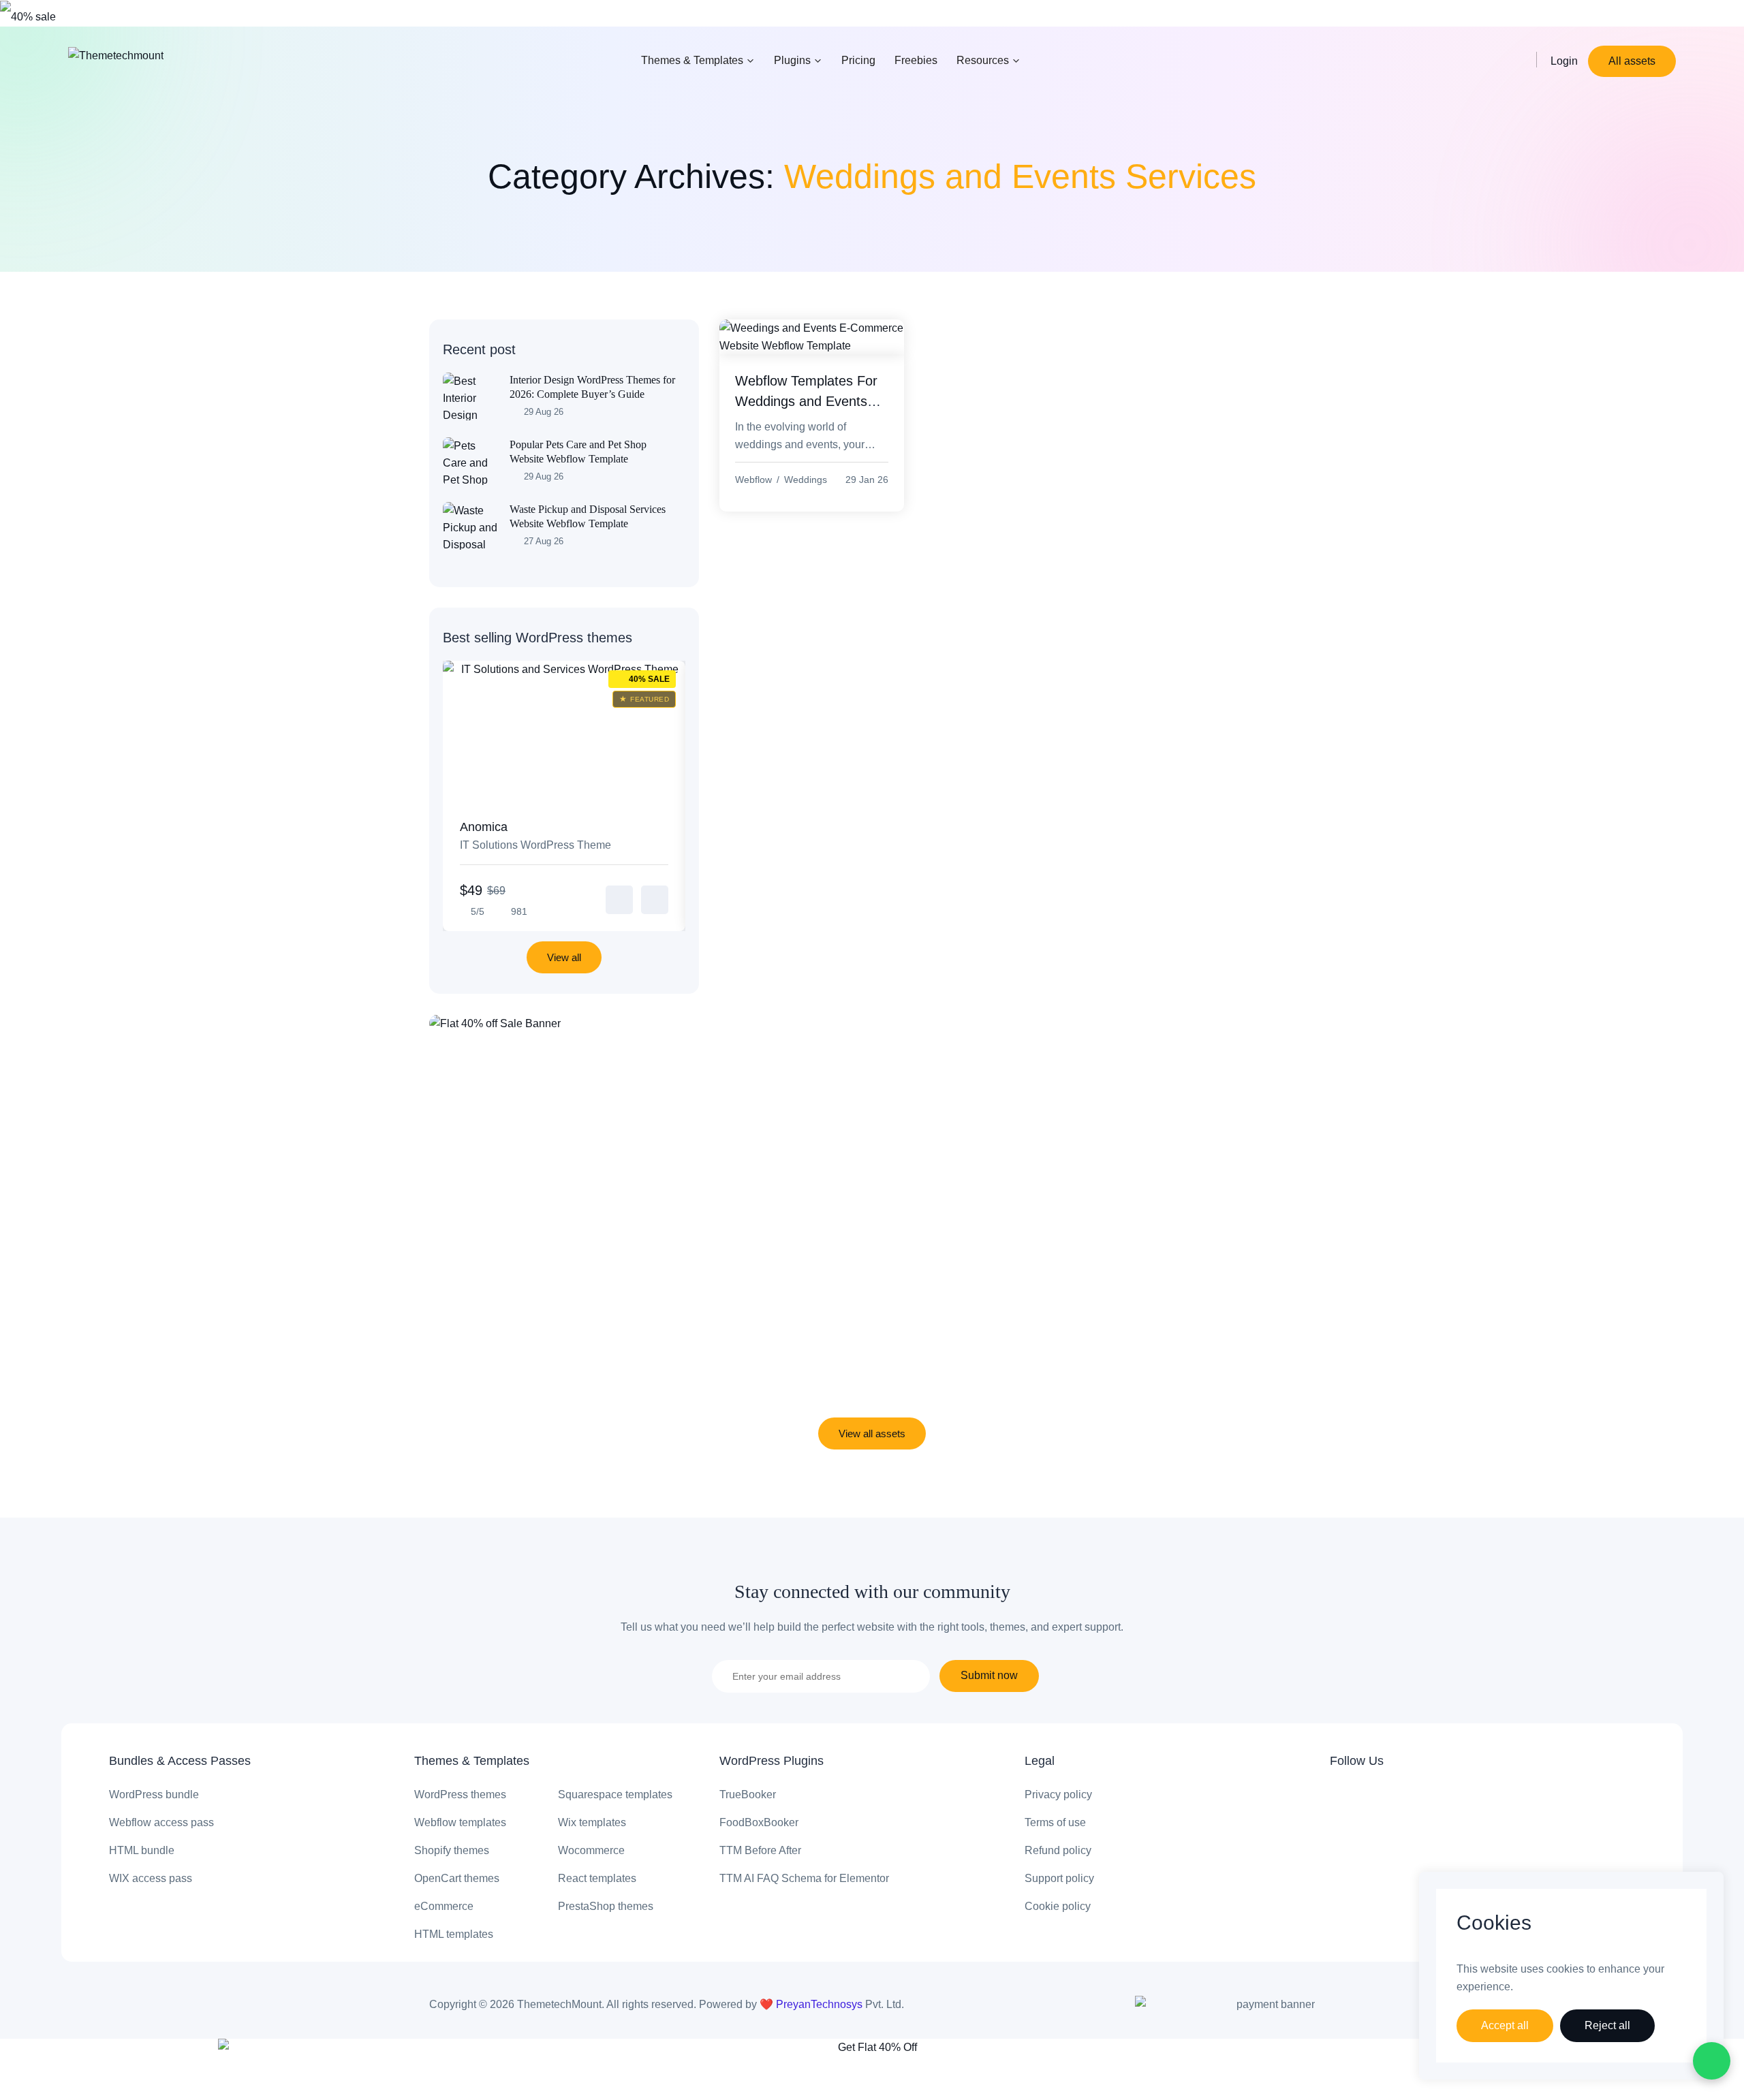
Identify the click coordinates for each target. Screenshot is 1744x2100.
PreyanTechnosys (821, 2004)
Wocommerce (591, 1850)
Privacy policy (1058, 1795)
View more (619, 900)
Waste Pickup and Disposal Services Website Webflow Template (588, 516)
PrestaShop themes (606, 1906)
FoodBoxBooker (759, 1822)
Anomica (535, 835)
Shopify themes (452, 1850)
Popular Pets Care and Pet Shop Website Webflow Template (578, 452)
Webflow (753, 480)
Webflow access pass (161, 1822)
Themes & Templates (692, 60)
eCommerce (444, 1906)
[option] (564, 796)
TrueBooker (748, 1795)
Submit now (989, 1675)
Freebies (916, 60)
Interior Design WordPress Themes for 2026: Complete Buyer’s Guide (592, 387)
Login (1564, 61)
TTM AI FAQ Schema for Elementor (804, 1878)
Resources (983, 60)
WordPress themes (460, 1795)
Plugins (792, 60)
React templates (597, 1878)
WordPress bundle (154, 1795)
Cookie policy (1058, 1906)
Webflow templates (460, 1822)
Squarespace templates (615, 1795)
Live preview (655, 900)
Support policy (1059, 1878)
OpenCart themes (457, 1878)
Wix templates (592, 1822)
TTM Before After (760, 1850)
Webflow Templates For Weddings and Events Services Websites (806, 401)
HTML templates (454, 1934)
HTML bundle (142, 1850)
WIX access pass (151, 1878)
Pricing (858, 60)
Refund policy (1058, 1850)
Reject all (1607, 2025)
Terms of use (1055, 1822)
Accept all (1505, 2025)
